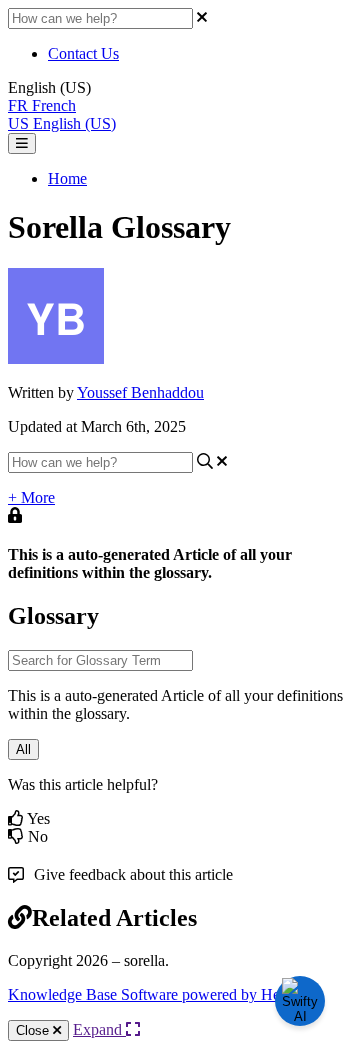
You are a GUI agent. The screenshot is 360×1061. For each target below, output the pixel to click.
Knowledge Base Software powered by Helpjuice (165, 994)
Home (67, 178)
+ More (31, 497)
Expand (99, 1029)
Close (34, 1030)
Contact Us (83, 53)
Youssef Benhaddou (140, 392)
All (23, 749)
